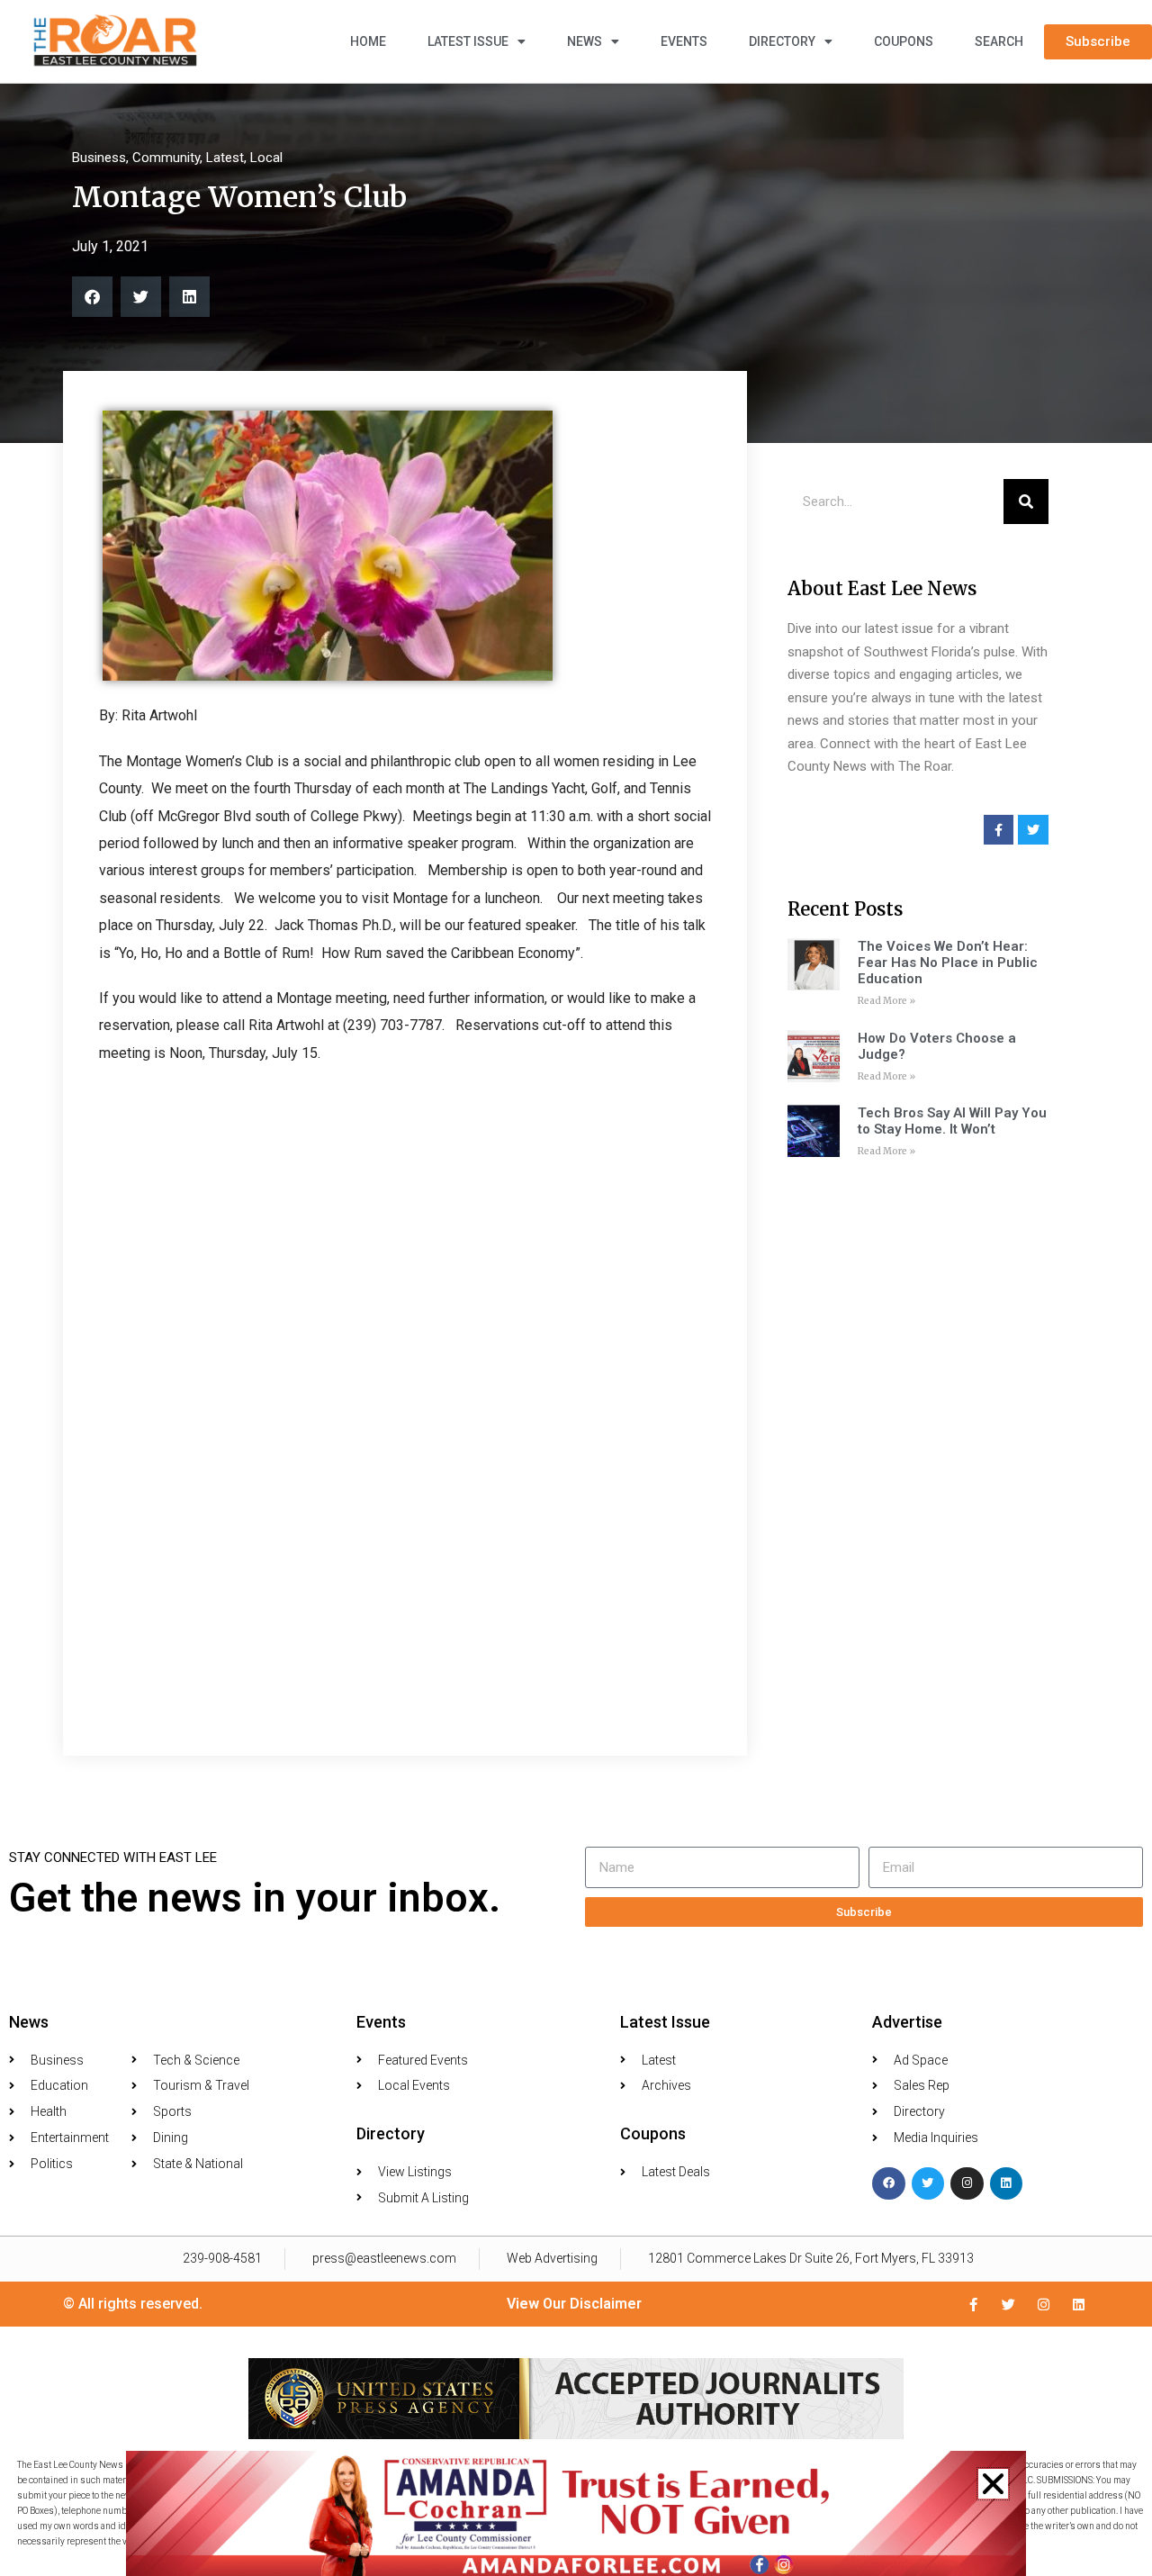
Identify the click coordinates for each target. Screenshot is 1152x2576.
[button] (993, 2484)
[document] (576, 1288)
